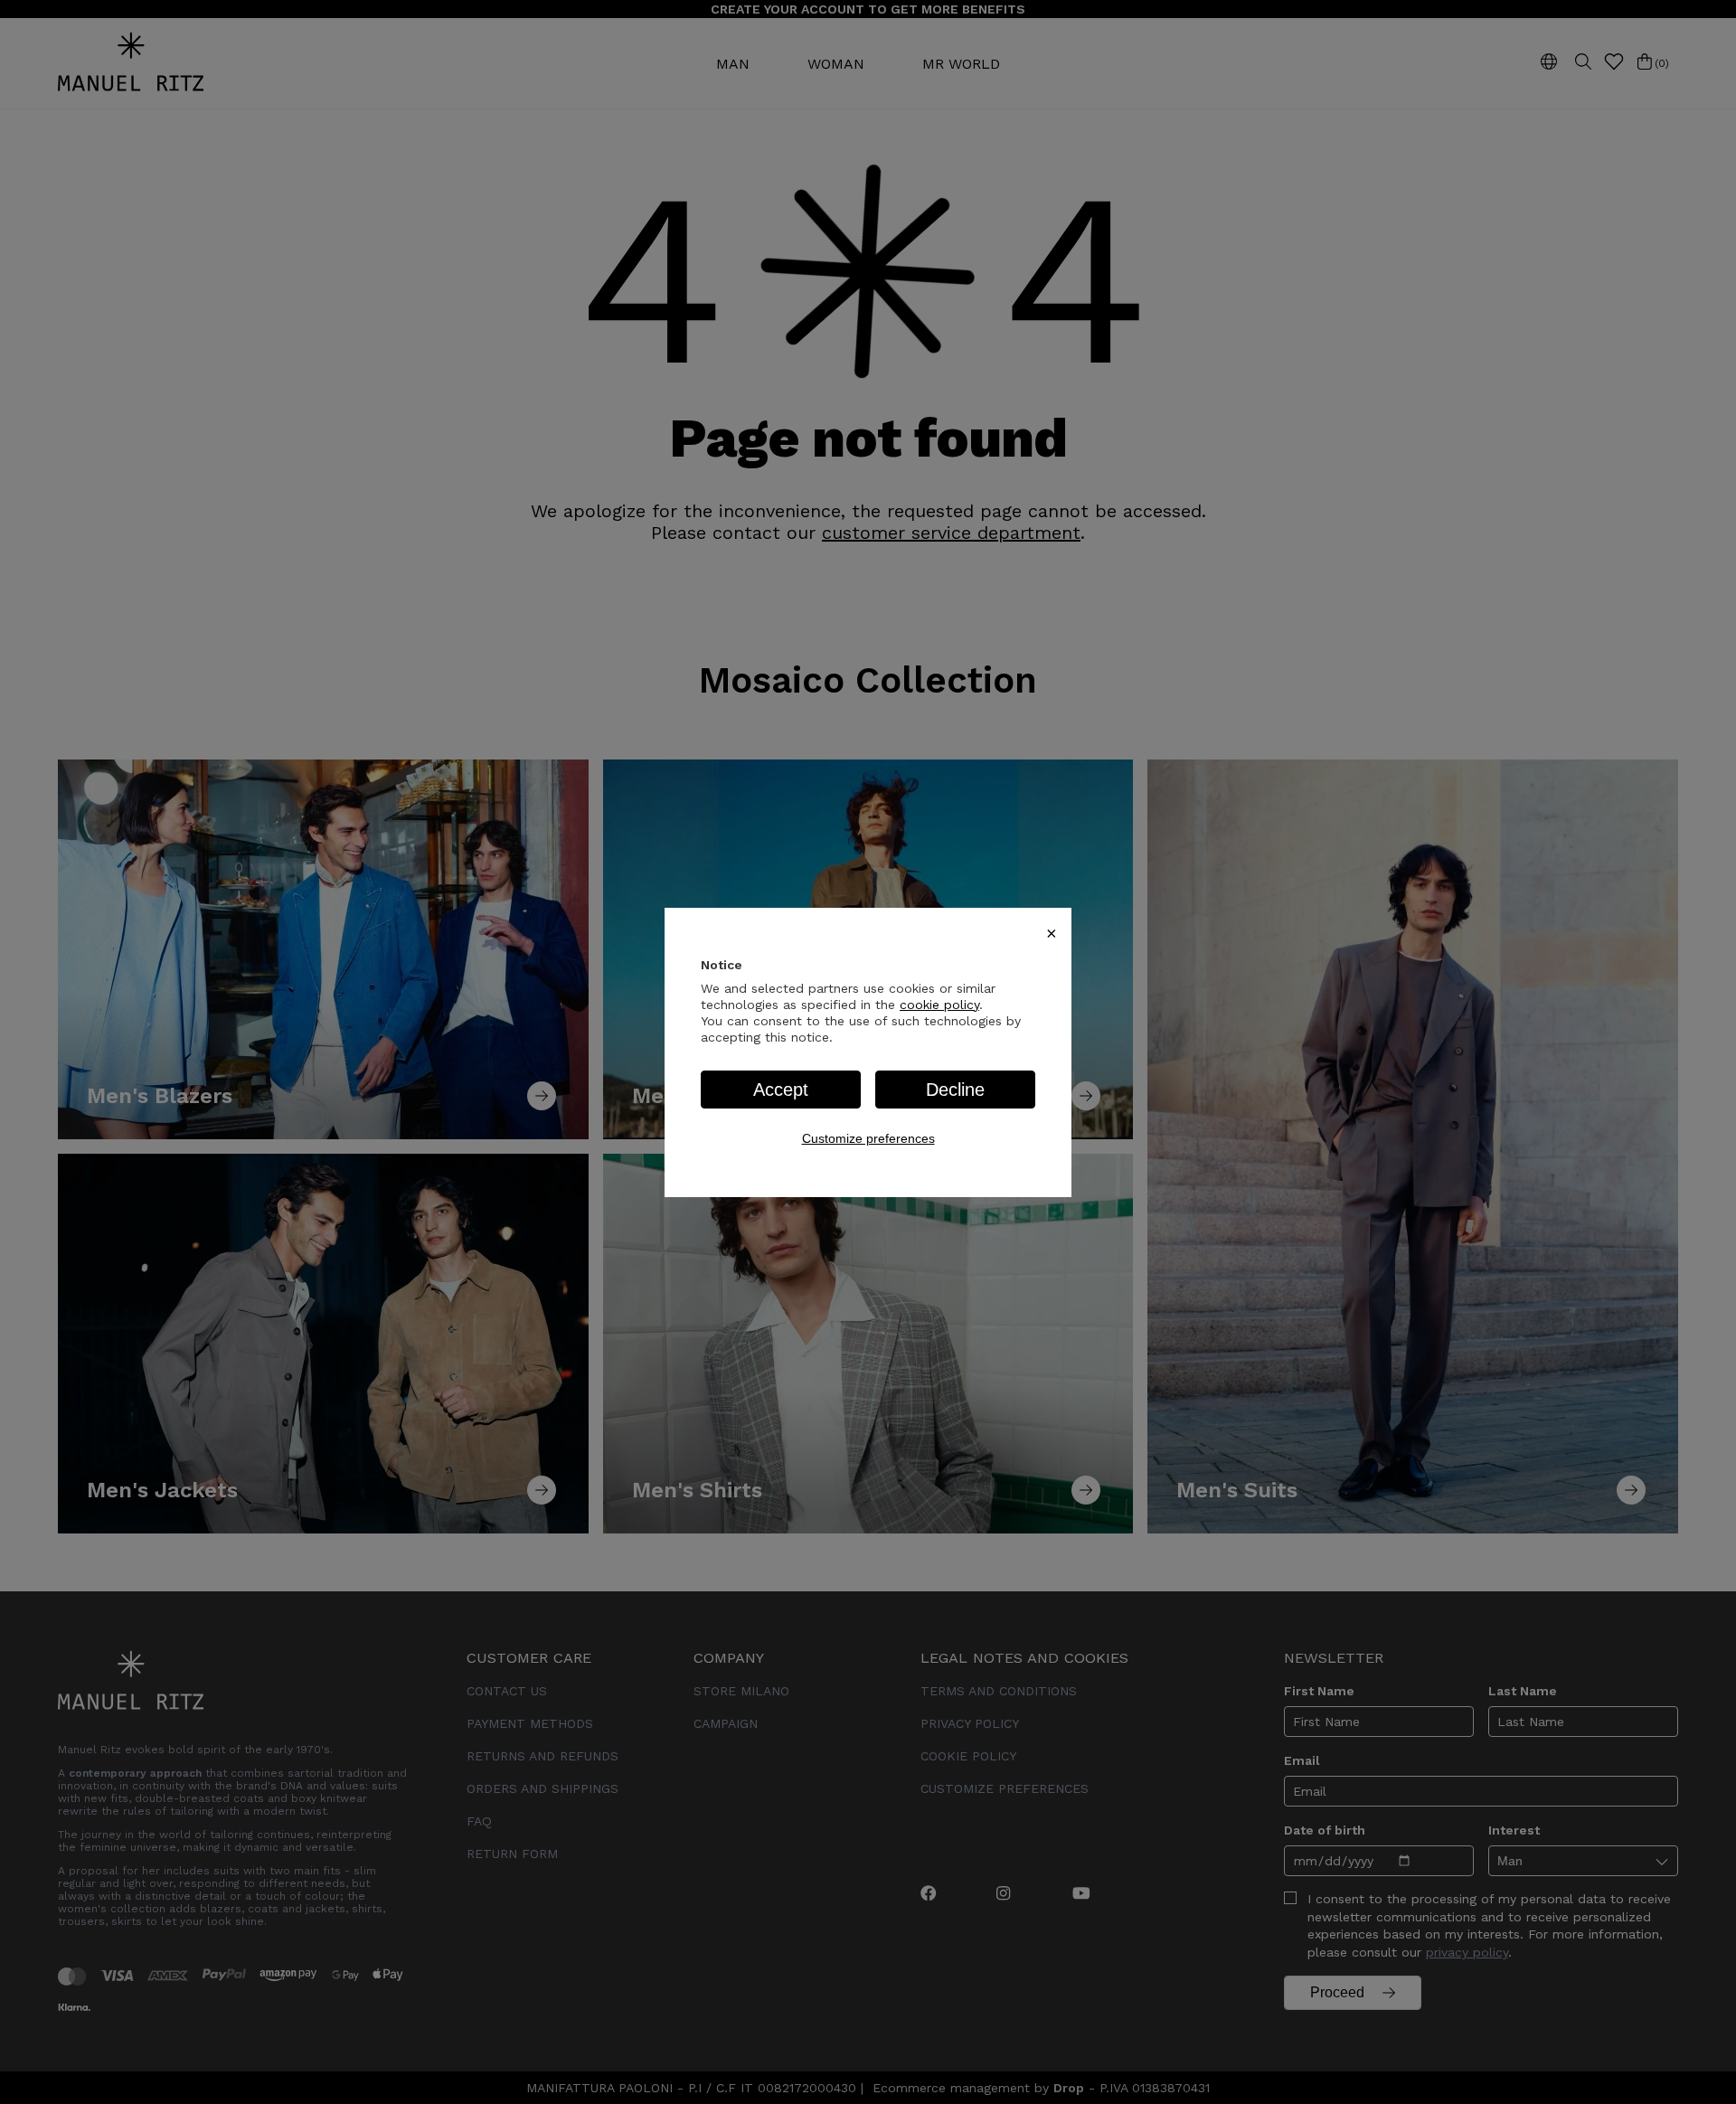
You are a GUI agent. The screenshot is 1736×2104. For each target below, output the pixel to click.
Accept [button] (781, 1090)
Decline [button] (955, 1090)
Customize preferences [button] (868, 1138)
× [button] (1052, 933)
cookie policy (939, 1005)
